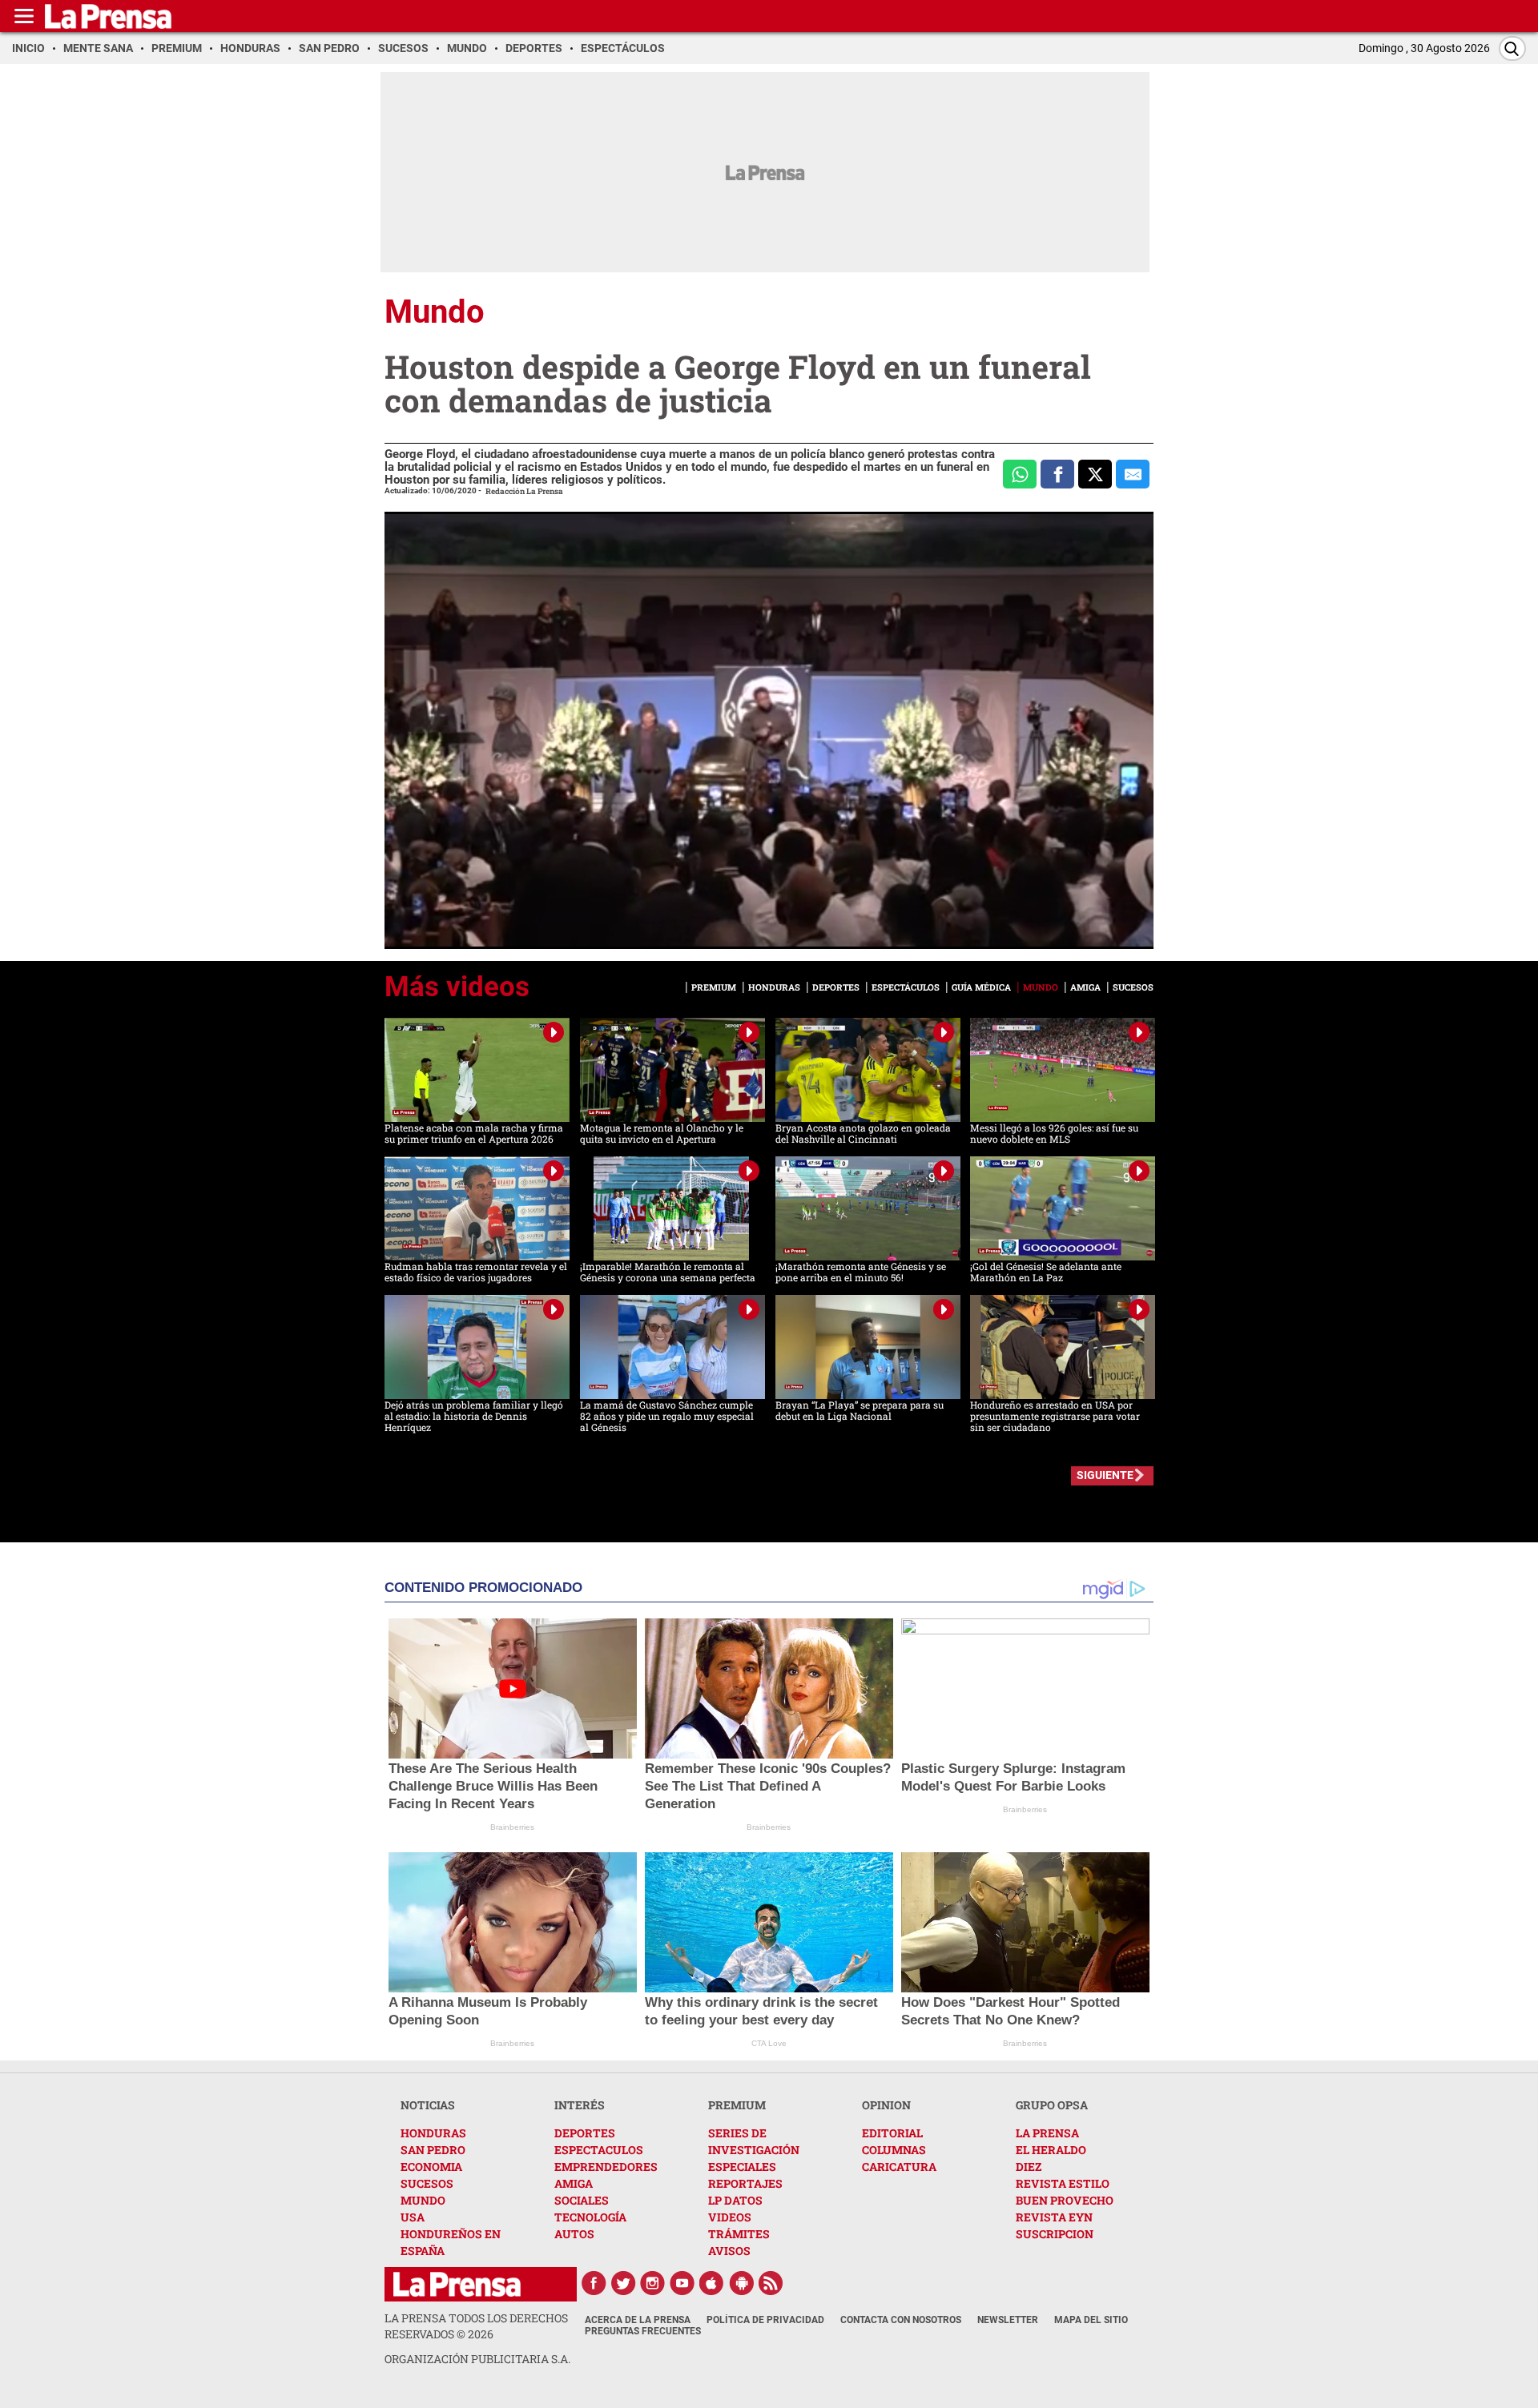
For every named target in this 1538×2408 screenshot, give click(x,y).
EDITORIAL (892, 2133)
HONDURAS (433, 2133)
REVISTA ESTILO (1063, 2183)
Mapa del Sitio (1091, 2320)
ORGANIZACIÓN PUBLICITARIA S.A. (477, 2359)
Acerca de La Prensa (638, 2320)
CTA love (769, 2043)
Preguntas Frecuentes (643, 2331)
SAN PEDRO (433, 2150)
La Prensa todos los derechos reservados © (476, 2326)
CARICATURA (899, 2167)
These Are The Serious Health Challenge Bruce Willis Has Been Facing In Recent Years (493, 1786)
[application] (769, 730)
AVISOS (729, 2251)
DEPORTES (585, 2133)
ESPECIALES (742, 2167)
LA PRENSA (1047, 2133)
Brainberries (512, 1827)
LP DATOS (735, 2200)
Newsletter (1008, 2320)
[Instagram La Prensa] (653, 2283)
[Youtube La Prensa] (682, 2283)
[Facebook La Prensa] (594, 2283)
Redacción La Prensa (524, 491)
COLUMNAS (894, 2150)
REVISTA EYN (1054, 2217)
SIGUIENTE (1105, 1475)
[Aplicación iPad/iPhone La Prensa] (712, 2283)
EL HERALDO (1051, 2150)
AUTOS (574, 2234)
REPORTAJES (745, 2183)
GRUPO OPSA (1052, 2105)
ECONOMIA (431, 2167)
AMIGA (574, 2183)
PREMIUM (737, 2105)
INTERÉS (580, 2105)
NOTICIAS (428, 2105)
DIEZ (1029, 2167)
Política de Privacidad (765, 2320)
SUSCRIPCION (1055, 2234)
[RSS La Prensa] (771, 2283)
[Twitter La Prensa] (623, 2283)
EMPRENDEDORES (606, 2167)
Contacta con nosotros (901, 2320)
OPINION (886, 2105)
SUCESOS (427, 2183)
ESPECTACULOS (599, 2150)
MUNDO (423, 2200)
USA (413, 2217)
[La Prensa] (457, 2284)
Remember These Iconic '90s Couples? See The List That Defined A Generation (768, 1786)
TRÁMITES (739, 2234)
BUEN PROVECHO (1065, 2200)
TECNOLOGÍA (590, 2217)
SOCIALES (582, 2200)
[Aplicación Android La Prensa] (742, 2283)
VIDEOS (730, 2217)
